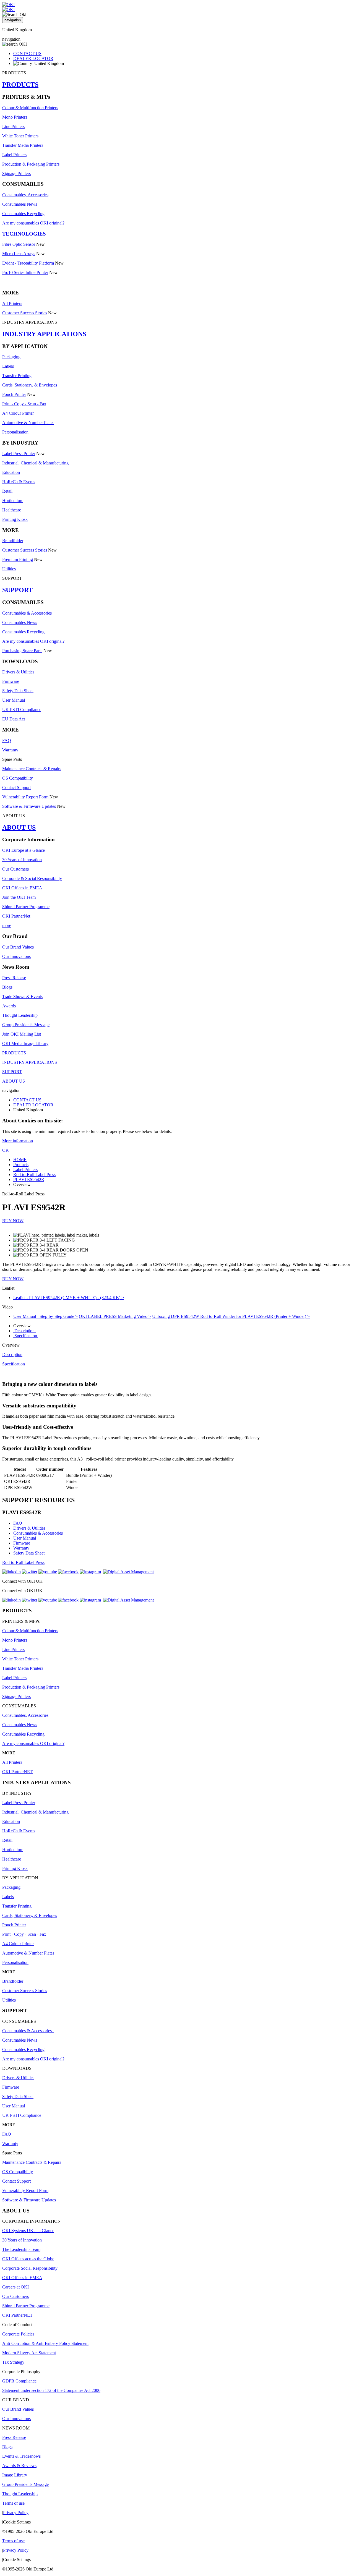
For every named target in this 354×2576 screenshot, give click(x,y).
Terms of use (13, 2503)
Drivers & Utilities (18, 672)
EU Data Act (14, 719)
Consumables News (20, 204)
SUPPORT (18, 590)
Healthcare (12, 510)
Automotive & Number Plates (28, 423)
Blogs (7, 987)
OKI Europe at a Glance (24, 850)
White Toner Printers (20, 136)
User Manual (14, 700)
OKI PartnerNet (16, 916)
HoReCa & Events (19, 482)
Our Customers (15, 869)
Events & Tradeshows (21, 2456)
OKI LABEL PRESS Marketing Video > (115, 1316)
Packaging (11, 357)
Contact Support (16, 787)
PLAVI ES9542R (29, 1179)
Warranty (10, 750)
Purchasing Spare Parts (22, 651)
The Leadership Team (21, 2249)
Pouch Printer (14, 394)
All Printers (12, 303)
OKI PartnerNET (17, 1772)
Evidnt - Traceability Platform (28, 263)
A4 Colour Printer (18, 413)
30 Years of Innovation (22, 860)
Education (11, 472)
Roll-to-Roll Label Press (34, 1175)
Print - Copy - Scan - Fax (24, 404)
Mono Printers (15, 117)
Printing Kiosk (15, 519)
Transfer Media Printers (23, 145)
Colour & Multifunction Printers (30, 108)
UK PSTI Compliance (22, 710)
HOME (20, 1160)
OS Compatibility (18, 778)
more (7, 925)
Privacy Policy (16, 2513)
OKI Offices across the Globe (28, 2259)
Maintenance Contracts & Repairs (32, 769)
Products (21, 1165)
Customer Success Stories (25, 313)
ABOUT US (19, 827)
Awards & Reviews (19, 2466)
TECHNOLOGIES (24, 234)
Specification (26, 1336)
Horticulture (13, 501)
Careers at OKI (15, 2287)
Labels (8, 366)
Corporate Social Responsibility (30, 2268)
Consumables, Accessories (25, 195)
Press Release (14, 978)
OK (6, 1150)
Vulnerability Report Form (25, 797)
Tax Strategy (13, 2362)
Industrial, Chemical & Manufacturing (35, 463)
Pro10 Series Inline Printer (25, 272)
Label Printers (14, 155)
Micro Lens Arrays (19, 254)
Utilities (9, 569)
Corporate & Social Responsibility (32, 878)
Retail (7, 491)
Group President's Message (26, 1025)
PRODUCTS (20, 85)
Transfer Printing (17, 376)
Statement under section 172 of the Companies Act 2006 (51, 2390)
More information (18, 1141)
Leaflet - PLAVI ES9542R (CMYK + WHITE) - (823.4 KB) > (69, 1298)
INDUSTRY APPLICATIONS (44, 334)
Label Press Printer (19, 454)
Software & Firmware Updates (29, 806)
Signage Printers (16, 173)
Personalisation (15, 432)
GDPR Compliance (19, 2381)
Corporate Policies (18, 2334)
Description (24, 1331)
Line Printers (13, 126)
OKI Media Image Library (25, 1043)
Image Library (15, 2475)
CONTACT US (27, 53)
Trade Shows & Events (22, 996)
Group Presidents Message (25, 2484)
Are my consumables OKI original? (33, 223)
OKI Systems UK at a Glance (28, 2231)
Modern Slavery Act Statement (29, 2353)
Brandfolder (13, 541)
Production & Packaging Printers (31, 164)
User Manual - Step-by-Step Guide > (45, 1316)
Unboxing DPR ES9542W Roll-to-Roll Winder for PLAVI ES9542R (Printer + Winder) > (231, 1316)
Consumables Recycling (23, 214)
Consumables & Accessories (28, 613)
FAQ (7, 740)
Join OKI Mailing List (22, 1034)
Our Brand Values (18, 947)
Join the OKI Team (19, 897)
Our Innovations (16, 956)
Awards (9, 1006)
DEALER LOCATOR (33, 58)
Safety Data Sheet (18, 691)
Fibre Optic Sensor (19, 244)
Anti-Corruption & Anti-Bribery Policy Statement (45, 2343)
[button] (177, 1288)
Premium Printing (18, 559)
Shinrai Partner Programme (26, 907)
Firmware (11, 681)
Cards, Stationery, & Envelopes (30, 385)
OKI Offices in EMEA (22, 888)
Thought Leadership (20, 1015)
